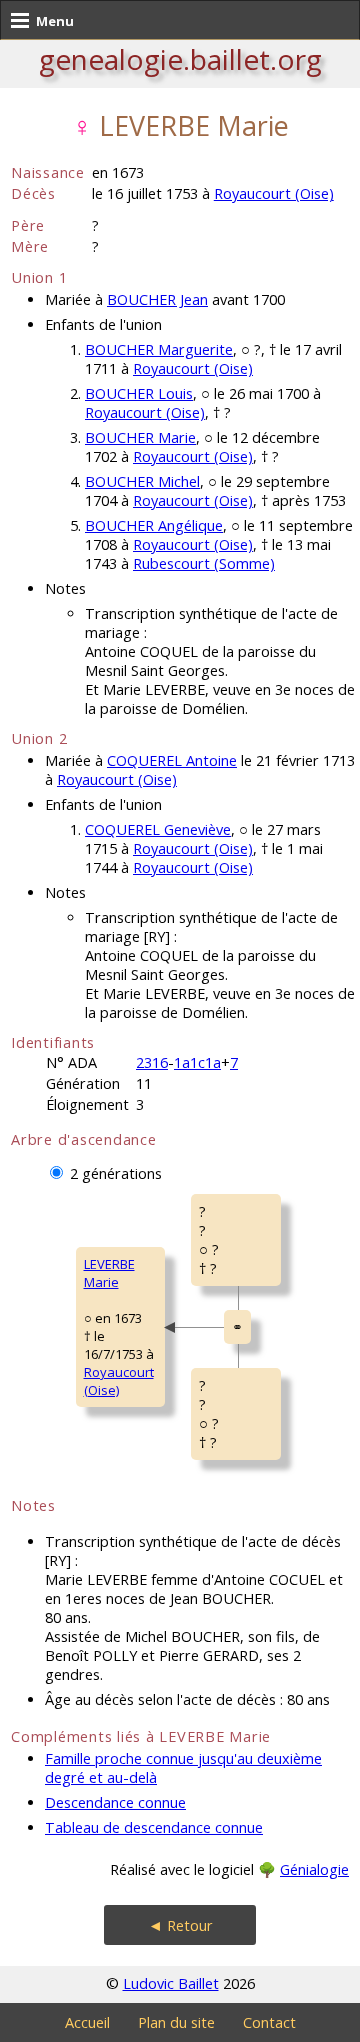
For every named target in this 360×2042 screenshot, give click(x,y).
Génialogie (314, 1869)
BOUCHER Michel (142, 481)
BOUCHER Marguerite (159, 349)
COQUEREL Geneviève (158, 829)
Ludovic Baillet (171, 1983)
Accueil (87, 2022)
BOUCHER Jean (157, 299)
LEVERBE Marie (109, 1273)
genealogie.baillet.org (180, 59)
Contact (269, 2022)
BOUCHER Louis (139, 393)
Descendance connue (115, 1802)
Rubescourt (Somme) (204, 563)
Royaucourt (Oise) (274, 193)
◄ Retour (180, 1925)
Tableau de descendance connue (154, 1827)
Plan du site (176, 2022)
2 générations (116, 1173)
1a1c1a (197, 1062)
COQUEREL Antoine (172, 760)
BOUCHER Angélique (154, 525)
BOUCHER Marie (140, 437)
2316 (152, 1062)
